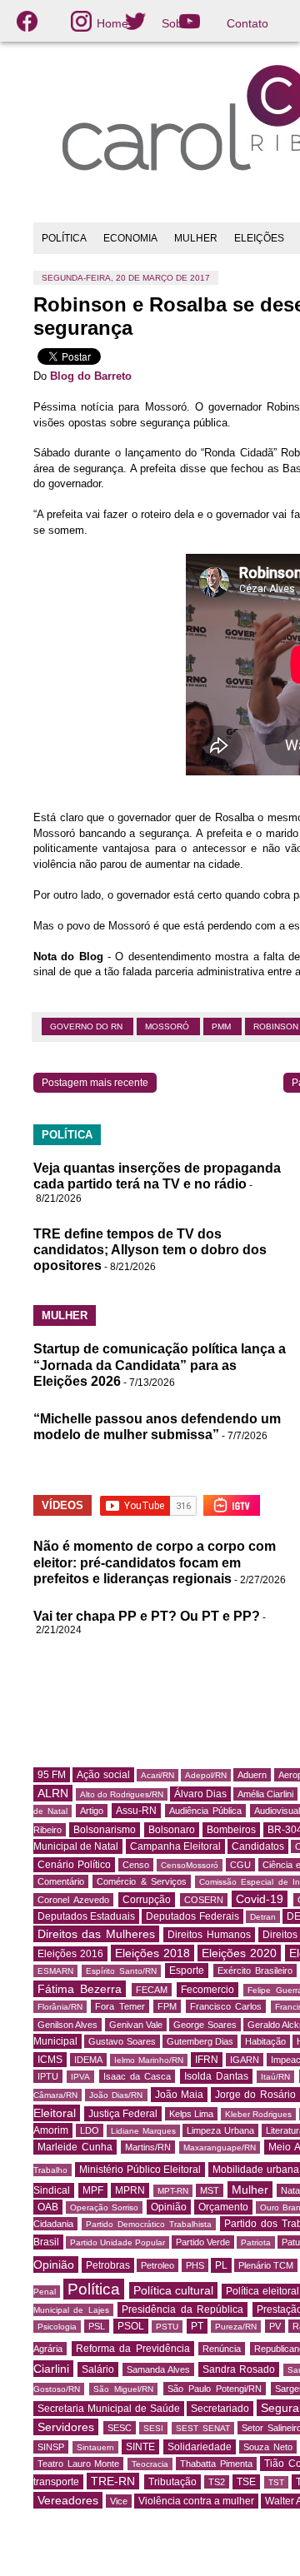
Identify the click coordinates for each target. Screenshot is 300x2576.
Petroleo (157, 2265)
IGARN (245, 2060)
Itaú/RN (275, 2077)
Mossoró (168, 1026)
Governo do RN (87, 1026)
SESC (120, 2428)
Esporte (187, 1971)
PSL (97, 2326)
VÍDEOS (62, 1505)
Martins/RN (148, 2147)
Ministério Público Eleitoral (140, 2170)
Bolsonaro (172, 1830)
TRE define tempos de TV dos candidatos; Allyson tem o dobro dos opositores (150, 1250)
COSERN (204, 1900)
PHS (195, 2265)
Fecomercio (207, 1990)
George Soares (205, 2025)
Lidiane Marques (143, 2131)
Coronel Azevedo (73, 1900)
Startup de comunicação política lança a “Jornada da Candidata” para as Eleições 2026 (160, 1365)
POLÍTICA (64, 238)
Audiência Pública (205, 1811)
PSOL (131, 2326)
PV (275, 2326)
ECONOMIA (130, 238)
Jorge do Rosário (255, 2095)
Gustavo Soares (122, 2041)
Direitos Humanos (209, 1935)
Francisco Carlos (226, 2006)
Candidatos (258, 1846)
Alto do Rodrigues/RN (122, 1794)
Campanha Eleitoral (175, 1846)
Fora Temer (120, 2006)
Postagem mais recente (95, 1083)
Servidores (66, 2427)
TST (276, 2482)
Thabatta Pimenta (216, 2464)
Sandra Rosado (239, 2369)
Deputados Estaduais (86, 1916)
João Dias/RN (116, 2095)
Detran (263, 1917)
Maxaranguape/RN (220, 2147)
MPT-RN (173, 2191)
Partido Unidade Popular (117, 2242)
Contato (247, 23)
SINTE (140, 2447)
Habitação (265, 2041)
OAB (48, 2207)
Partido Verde (203, 2242)
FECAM (152, 1990)
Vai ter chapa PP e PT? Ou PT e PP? (147, 1616)
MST (210, 2190)
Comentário (61, 1881)
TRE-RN (113, 2481)
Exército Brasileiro (255, 1971)
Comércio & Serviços (142, 1881)
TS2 (217, 2482)
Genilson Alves (67, 2025)
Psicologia (57, 2327)
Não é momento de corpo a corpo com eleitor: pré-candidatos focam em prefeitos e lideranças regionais (155, 1562)
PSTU (167, 2327)
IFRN (207, 2060)
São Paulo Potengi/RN (215, 2389)
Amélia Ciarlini (265, 1794)
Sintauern (95, 2447)
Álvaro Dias (200, 1794)
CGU (240, 1865)
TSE (246, 2482)
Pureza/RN (236, 2327)
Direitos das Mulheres (96, 1934)
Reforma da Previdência (133, 2349)
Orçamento (223, 2207)
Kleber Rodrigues (259, 2114)
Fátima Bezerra (80, 1989)
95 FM (52, 1775)
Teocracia (150, 2464)
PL (221, 2265)
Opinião (169, 2207)
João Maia (179, 2095)
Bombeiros (231, 1830)
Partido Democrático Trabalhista (149, 2224)
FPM (167, 2006)
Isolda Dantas (216, 2076)
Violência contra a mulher (196, 2501)
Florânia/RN (60, 2007)
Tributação (172, 2482)
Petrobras (108, 2265)
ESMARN (55, 1971)
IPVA (80, 2077)
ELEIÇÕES (259, 238)
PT (197, 2326)
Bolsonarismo (105, 1830)
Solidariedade (200, 2447)
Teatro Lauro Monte (78, 2464)
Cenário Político (74, 1865)
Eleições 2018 (152, 1953)
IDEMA (88, 2060)
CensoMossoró (190, 1865)
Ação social (103, 1775)
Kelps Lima (192, 2114)
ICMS (50, 2060)
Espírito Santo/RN (121, 1971)
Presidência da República (182, 2309)
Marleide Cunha (75, 2147)
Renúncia (222, 2349)
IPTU (48, 2076)
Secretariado (220, 2409)
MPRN (130, 2190)
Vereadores (68, 2500)
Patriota (256, 2242)
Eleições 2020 (239, 1953)
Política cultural (174, 2290)
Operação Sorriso (104, 2207)
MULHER (196, 238)
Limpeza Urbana (220, 2130)
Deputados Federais (192, 1916)
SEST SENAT (203, 2428)
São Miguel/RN (123, 2389)
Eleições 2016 (70, 1954)
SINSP (51, 2447)
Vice (119, 2501)
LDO (90, 2130)
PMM (222, 1026)
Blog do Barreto (91, 376)
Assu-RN (136, 1811)
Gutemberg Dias (200, 2041)
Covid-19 (260, 1899)
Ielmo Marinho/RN (149, 2060)
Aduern (252, 1775)
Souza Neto (268, 2447)
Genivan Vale (136, 2025)
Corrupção (147, 1900)
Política (94, 2289)
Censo (136, 1865)
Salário (98, 2369)
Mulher (250, 2190)
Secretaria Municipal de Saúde (109, 2409)
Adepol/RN (206, 1775)
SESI (153, 2428)
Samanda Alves (158, 2369)
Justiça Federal (123, 2114)
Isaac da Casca (137, 2076)
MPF (93, 2190)
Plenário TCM (266, 2265)
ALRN (53, 1793)
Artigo (92, 1811)
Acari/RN (157, 1775)
